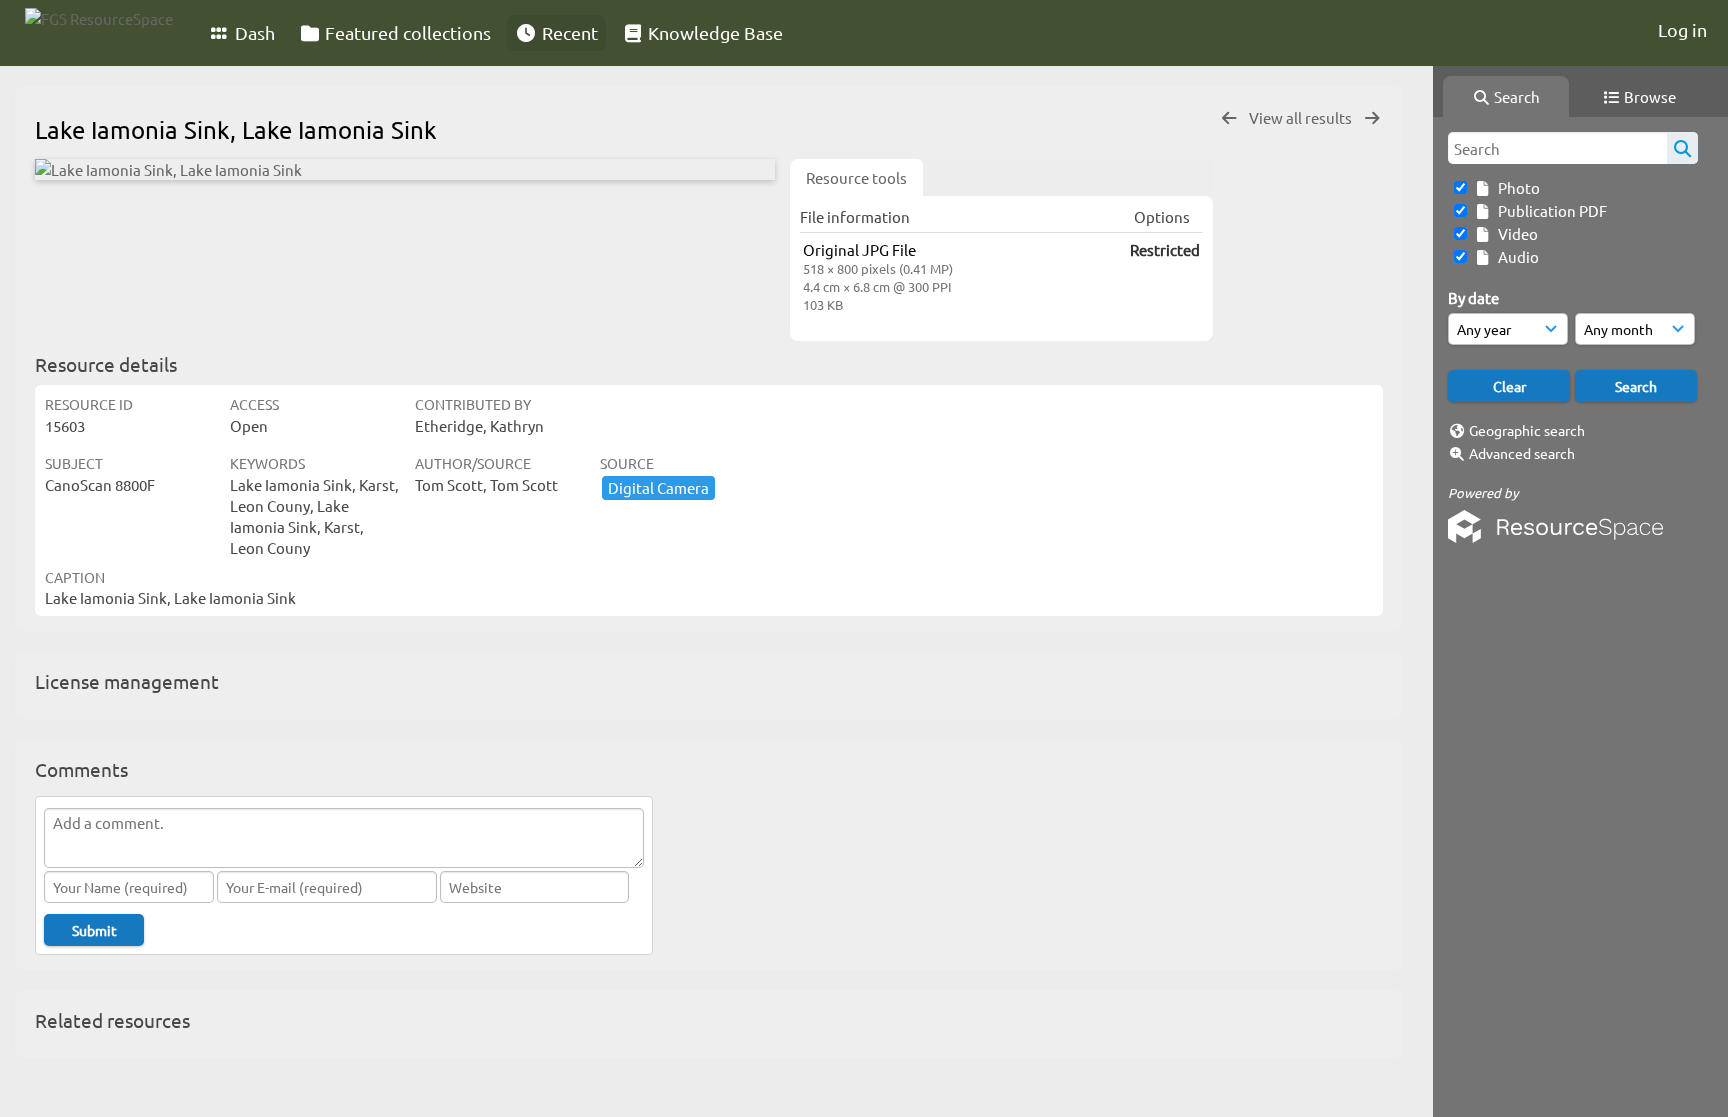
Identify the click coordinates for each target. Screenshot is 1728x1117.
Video (1515, 233)
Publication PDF (1549, 210)
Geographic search (1527, 430)
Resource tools (856, 177)
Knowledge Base (713, 32)
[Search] (1682, 148)
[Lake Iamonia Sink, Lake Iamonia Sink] (405, 169)
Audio (1515, 256)
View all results (1302, 117)
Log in (1682, 29)
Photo (1516, 187)
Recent (568, 32)
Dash (253, 32)
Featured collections (406, 32)
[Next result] (1372, 118)
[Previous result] (1229, 118)
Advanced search (1522, 453)
